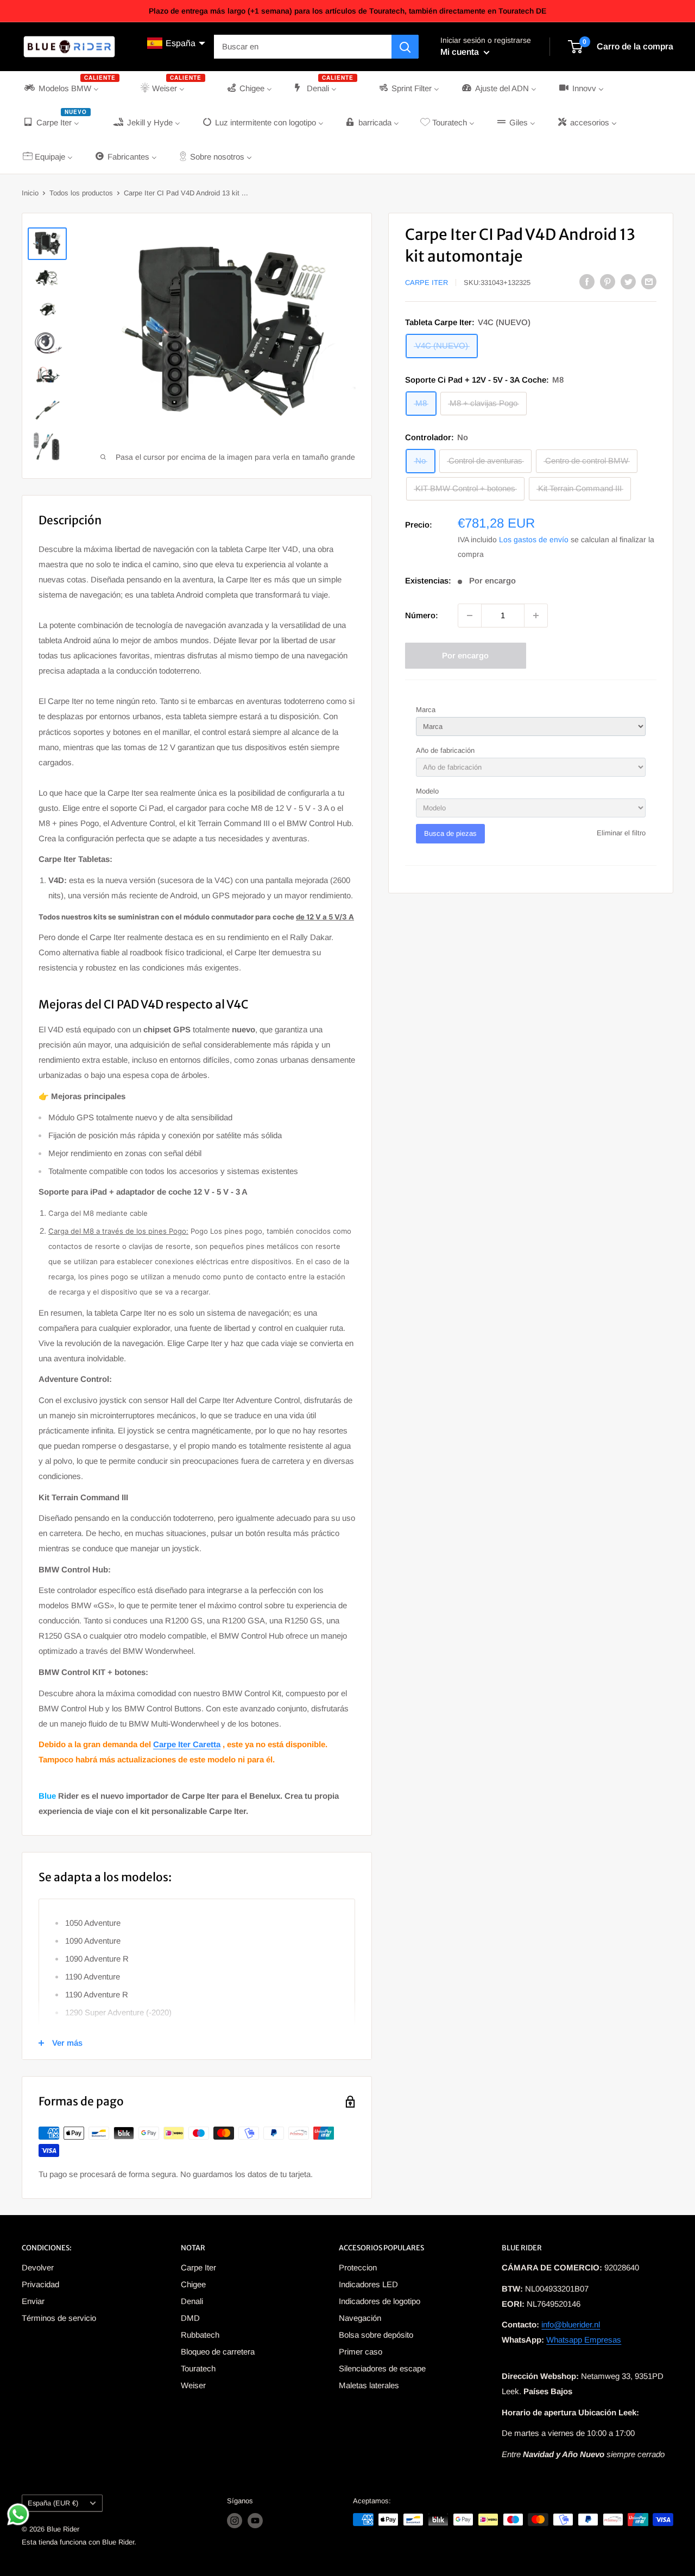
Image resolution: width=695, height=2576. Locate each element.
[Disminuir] (470, 616)
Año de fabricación (445, 750)
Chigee (193, 2284)
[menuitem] (71, 88)
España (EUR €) (53, 2503)
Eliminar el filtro (621, 833)
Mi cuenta (461, 52)
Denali (192, 2301)
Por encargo (465, 655)
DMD (190, 2318)
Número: (422, 615)
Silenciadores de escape (382, 2368)
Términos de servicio (59, 2318)
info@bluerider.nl (571, 2324)
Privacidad (40, 2284)
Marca (426, 710)
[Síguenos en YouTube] (255, 2521)
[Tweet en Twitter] (628, 281)
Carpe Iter (427, 283)
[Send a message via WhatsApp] (18, 2514)
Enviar (33, 2301)
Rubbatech (200, 2335)
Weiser (193, 2385)
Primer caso (361, 2352)
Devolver (38, 2267)
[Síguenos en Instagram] (235, 2521)
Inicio (30, 193)
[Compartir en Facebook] (587, 281)
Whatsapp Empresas (584, 2340)
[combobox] (303, 47)
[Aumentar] (536, 616)
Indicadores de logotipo (380, 2301)
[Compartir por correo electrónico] (649, 281)
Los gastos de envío (534, 540)
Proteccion (358, 2267)
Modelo (427, 791)
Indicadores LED (368, 2284)
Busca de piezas (450, 833)
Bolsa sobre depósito (376, 2335)
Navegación (360, 2318)
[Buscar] (405, 47)
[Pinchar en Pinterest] (608, 281)
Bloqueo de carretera (218, 2352)
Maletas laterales (369, 2385)
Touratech (198, 2368)
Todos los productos (81, 193)
